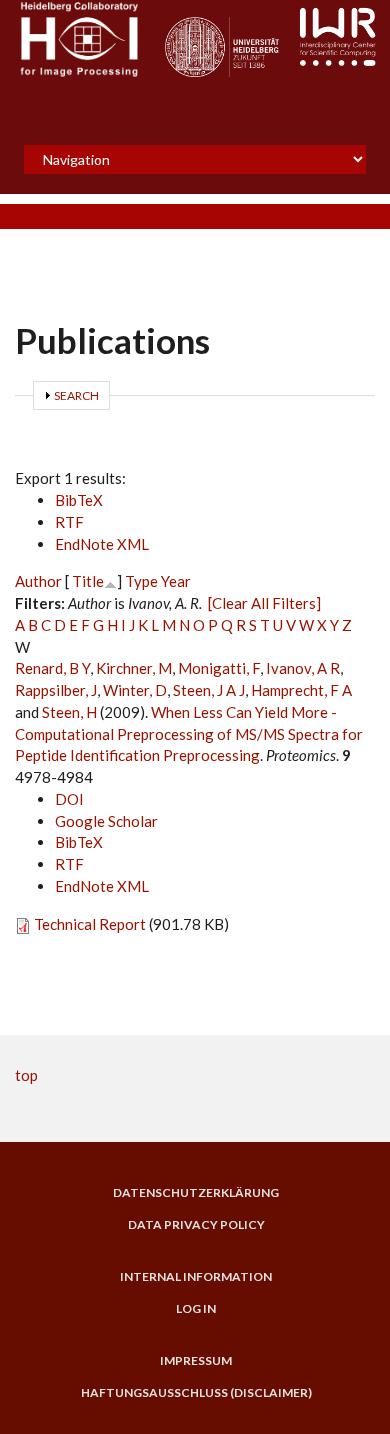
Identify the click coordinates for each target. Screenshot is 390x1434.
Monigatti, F (219, 668)
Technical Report (90, 924)
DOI (69, 799)
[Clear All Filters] (264, 603)
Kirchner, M (134, 668)
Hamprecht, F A (301, 690)
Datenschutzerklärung (196, 1193)
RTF (69, 522)
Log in (196, 1309)
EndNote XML (102, 544)
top (26, 1075)
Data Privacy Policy (196, 1225)
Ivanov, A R (303, 668)
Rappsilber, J (56, 690)
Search (76, 395)
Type (141, 581)
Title (88, 581)
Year (176, 581)
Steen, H (69, 712)
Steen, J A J (209, 690)
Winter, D (135, 690)
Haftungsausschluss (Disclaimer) (196, 1393)
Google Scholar (106, 821)
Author (38, 581)
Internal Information (196, 1277)
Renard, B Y (52, 668)
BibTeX (79, 500)
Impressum (196, 1361)
